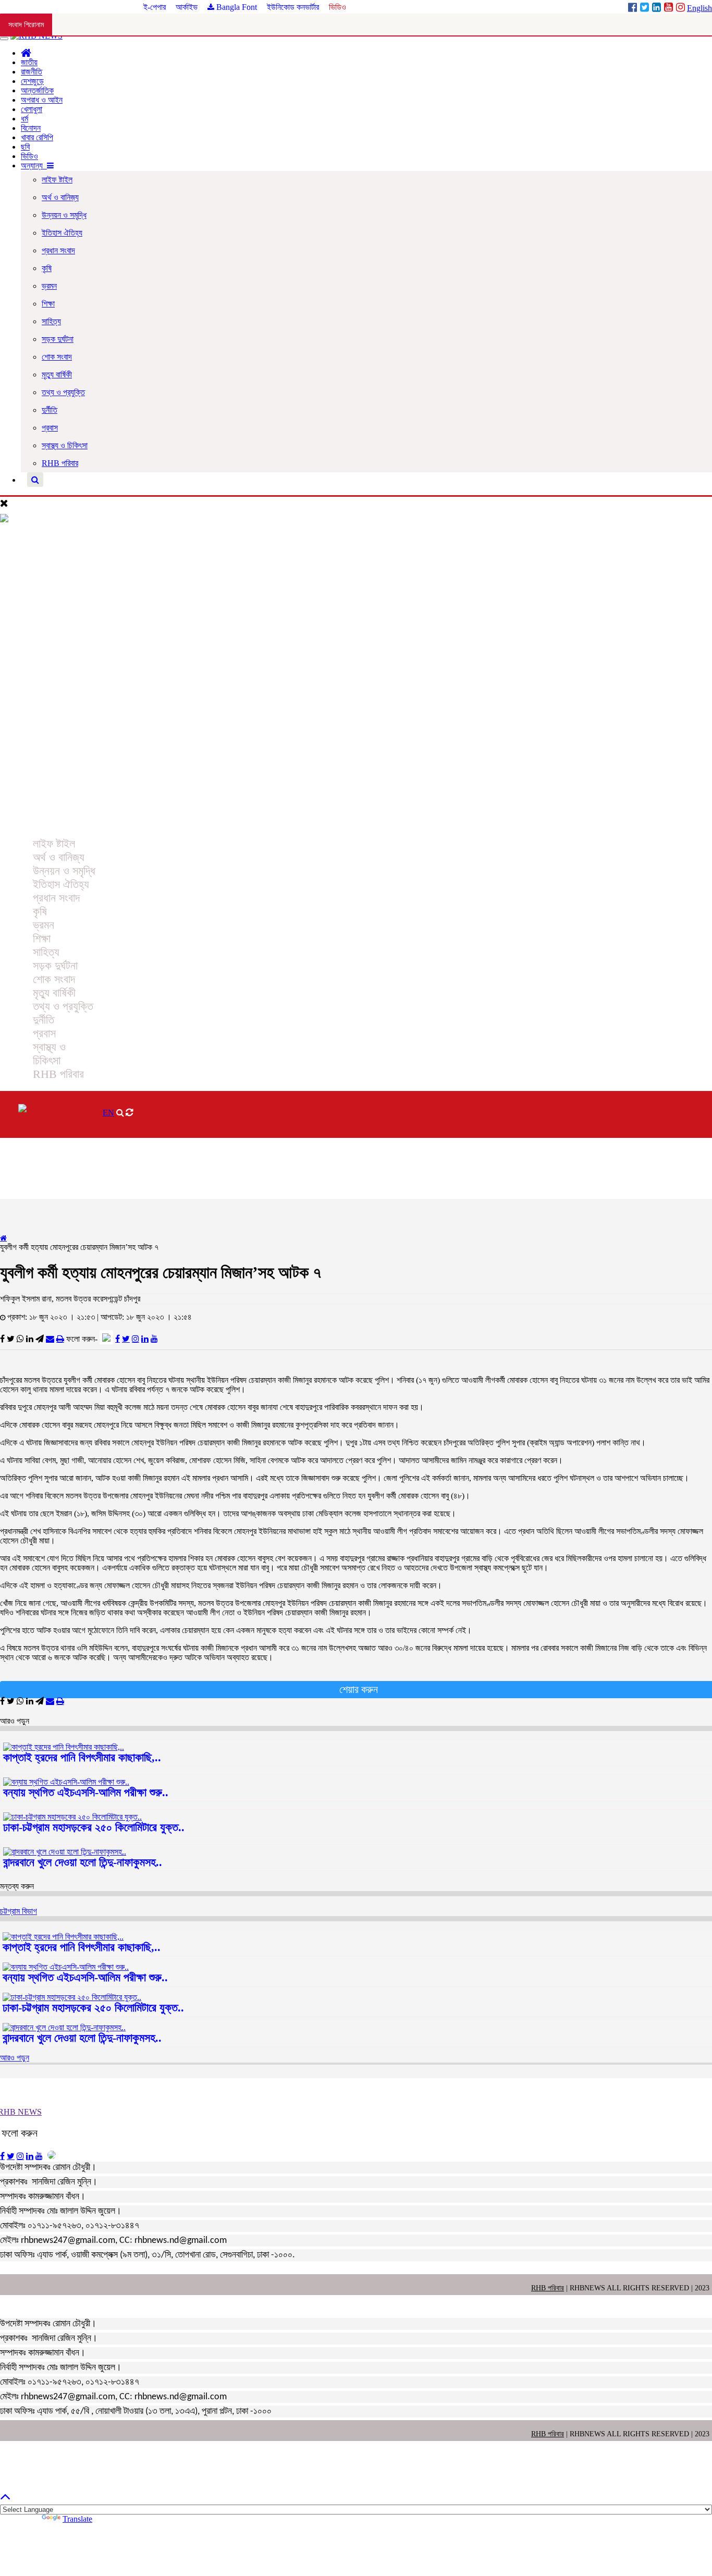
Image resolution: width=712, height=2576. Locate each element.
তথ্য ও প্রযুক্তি (63, 392)
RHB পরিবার (60, 463)
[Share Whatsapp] (20, 1339)
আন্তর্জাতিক (37, 90)
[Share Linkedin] (30, 1339)
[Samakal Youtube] (670, 8)
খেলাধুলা (32, 109)
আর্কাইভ (188, 7)
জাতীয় (29, 62)
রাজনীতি (32, 72)
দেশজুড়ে (32, 81)
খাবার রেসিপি (37, 137)
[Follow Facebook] (118, 1339)
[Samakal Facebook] (634, 8)
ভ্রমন (49, 286)
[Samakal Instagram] (682, 8)
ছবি (25, 147)
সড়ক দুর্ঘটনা (58, 339)
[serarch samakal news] (35, 480)
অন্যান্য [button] (34, 165)
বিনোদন (31, 128)
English (699, 8)
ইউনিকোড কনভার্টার (293, 7)
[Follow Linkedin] (145, 1339)
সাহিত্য (51, 321)
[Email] (50, 1339)
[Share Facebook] (2, 1339)
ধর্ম (24, 119)
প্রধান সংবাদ (58, 250)
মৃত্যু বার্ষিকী (57, 375)
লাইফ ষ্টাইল (57, 180)
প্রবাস (50, 428)
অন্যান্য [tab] (22, 822)
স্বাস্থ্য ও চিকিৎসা (65, 445)
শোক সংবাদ (57, 357)
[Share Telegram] (40, 1339)
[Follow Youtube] (154, 1339)
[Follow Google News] (106, 1337)
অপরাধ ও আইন (42, 100)
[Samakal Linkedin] (658, 8)
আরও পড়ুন (15, 2058)
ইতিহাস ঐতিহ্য (62, 233)
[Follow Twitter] (126, 1339)
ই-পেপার (156, 7)
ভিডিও (337, 7)
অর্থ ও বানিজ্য (60, 197)
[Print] (60, 1339)
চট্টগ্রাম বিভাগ (19, 1911)
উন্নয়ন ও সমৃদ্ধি (64, 215)
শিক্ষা (48, 304)
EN (108, 1113)
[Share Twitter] (11, 1339)
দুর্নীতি (50, 410)
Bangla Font (236, 7)
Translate (77, 2519)
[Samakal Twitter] (646, 8)
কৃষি (47, 268)
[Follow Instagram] (136, 1339)
